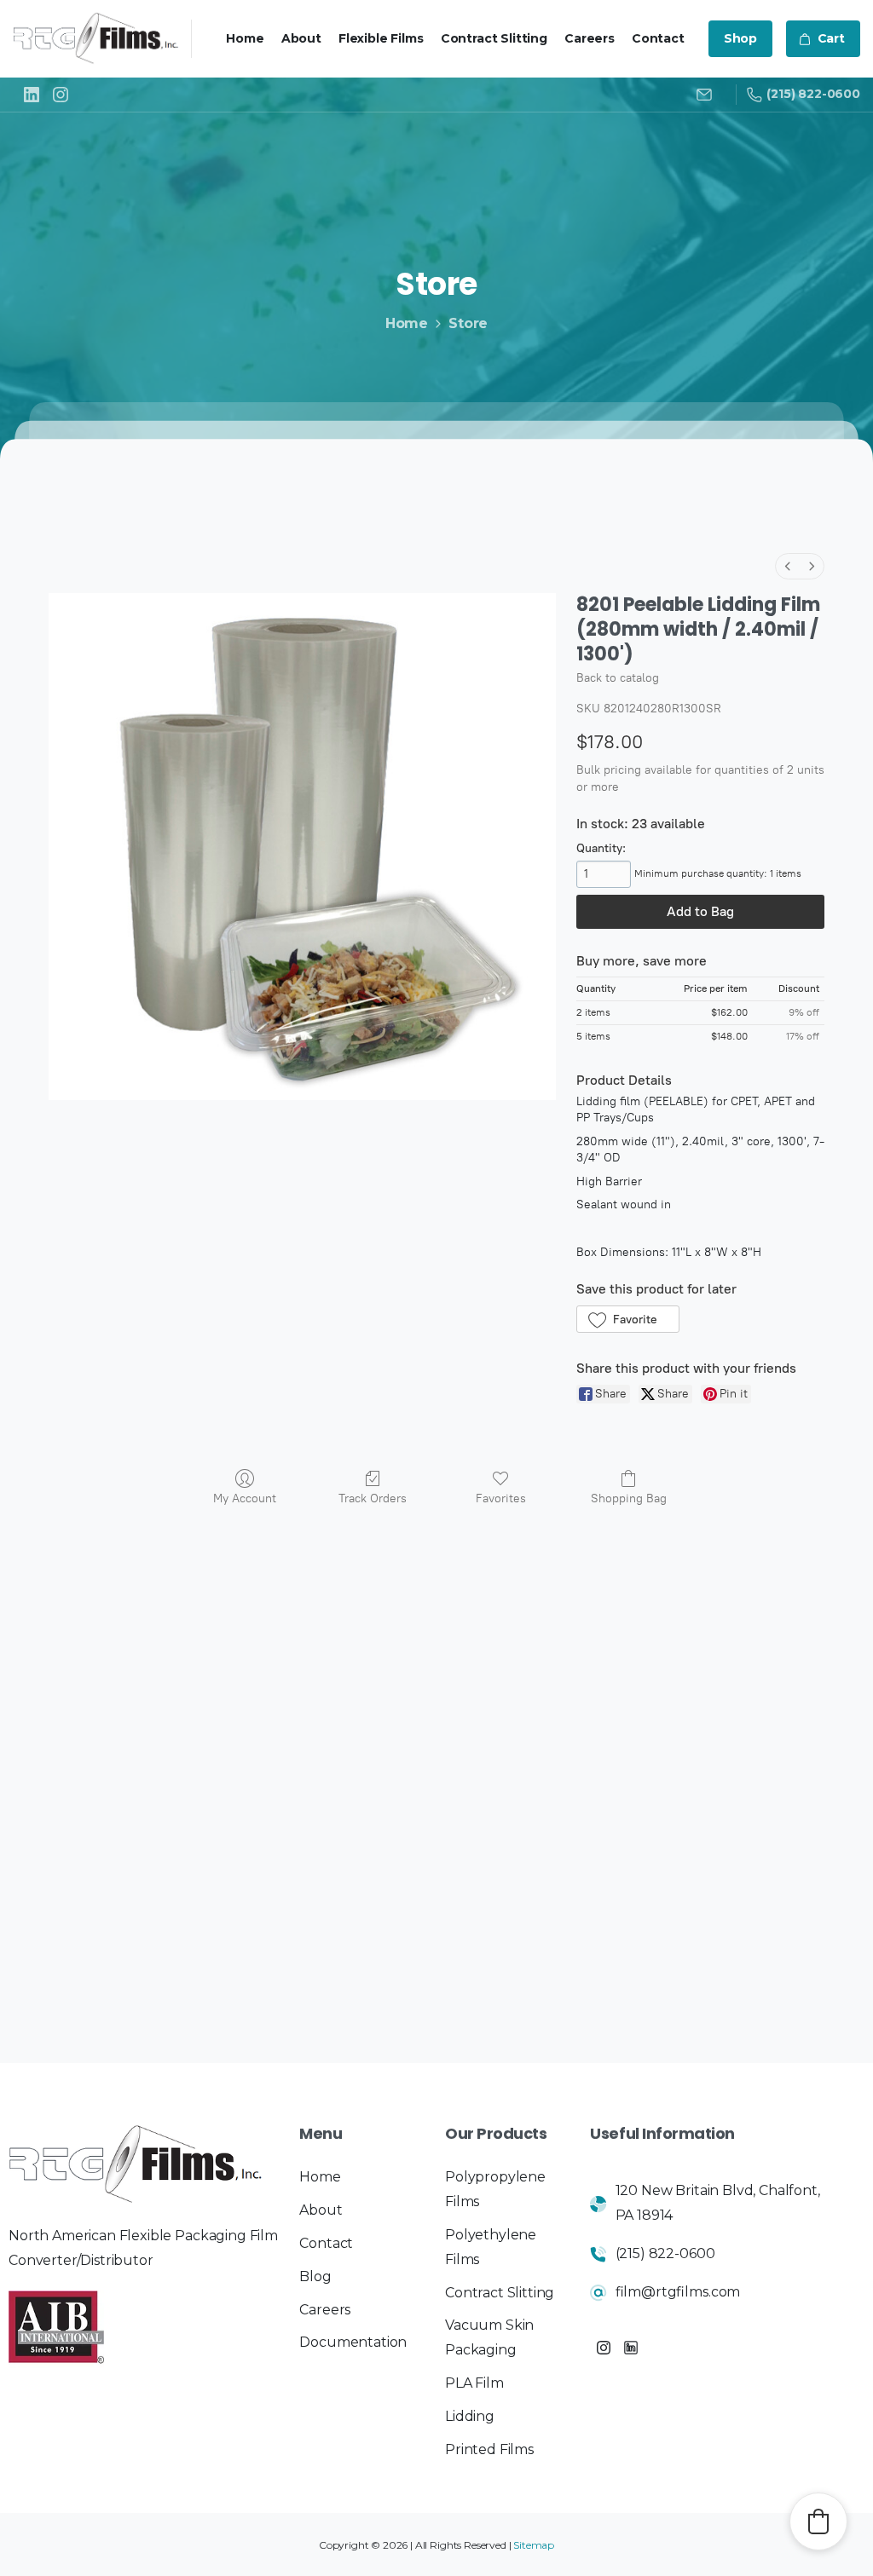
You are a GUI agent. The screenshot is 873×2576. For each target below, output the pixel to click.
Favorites (501, 1498)
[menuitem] (788, 566)
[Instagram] (61, 95)
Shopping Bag (629, 1498)
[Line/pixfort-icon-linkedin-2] (631, 2348)
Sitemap (534, 2545)
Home (407, 323)
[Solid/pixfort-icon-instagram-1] (604, 2348)
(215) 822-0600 (813, 94)
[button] (628, 1319)
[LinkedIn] (32, 95)
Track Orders (373, 1498)
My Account (245, 1498)
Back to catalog (618, 678)
